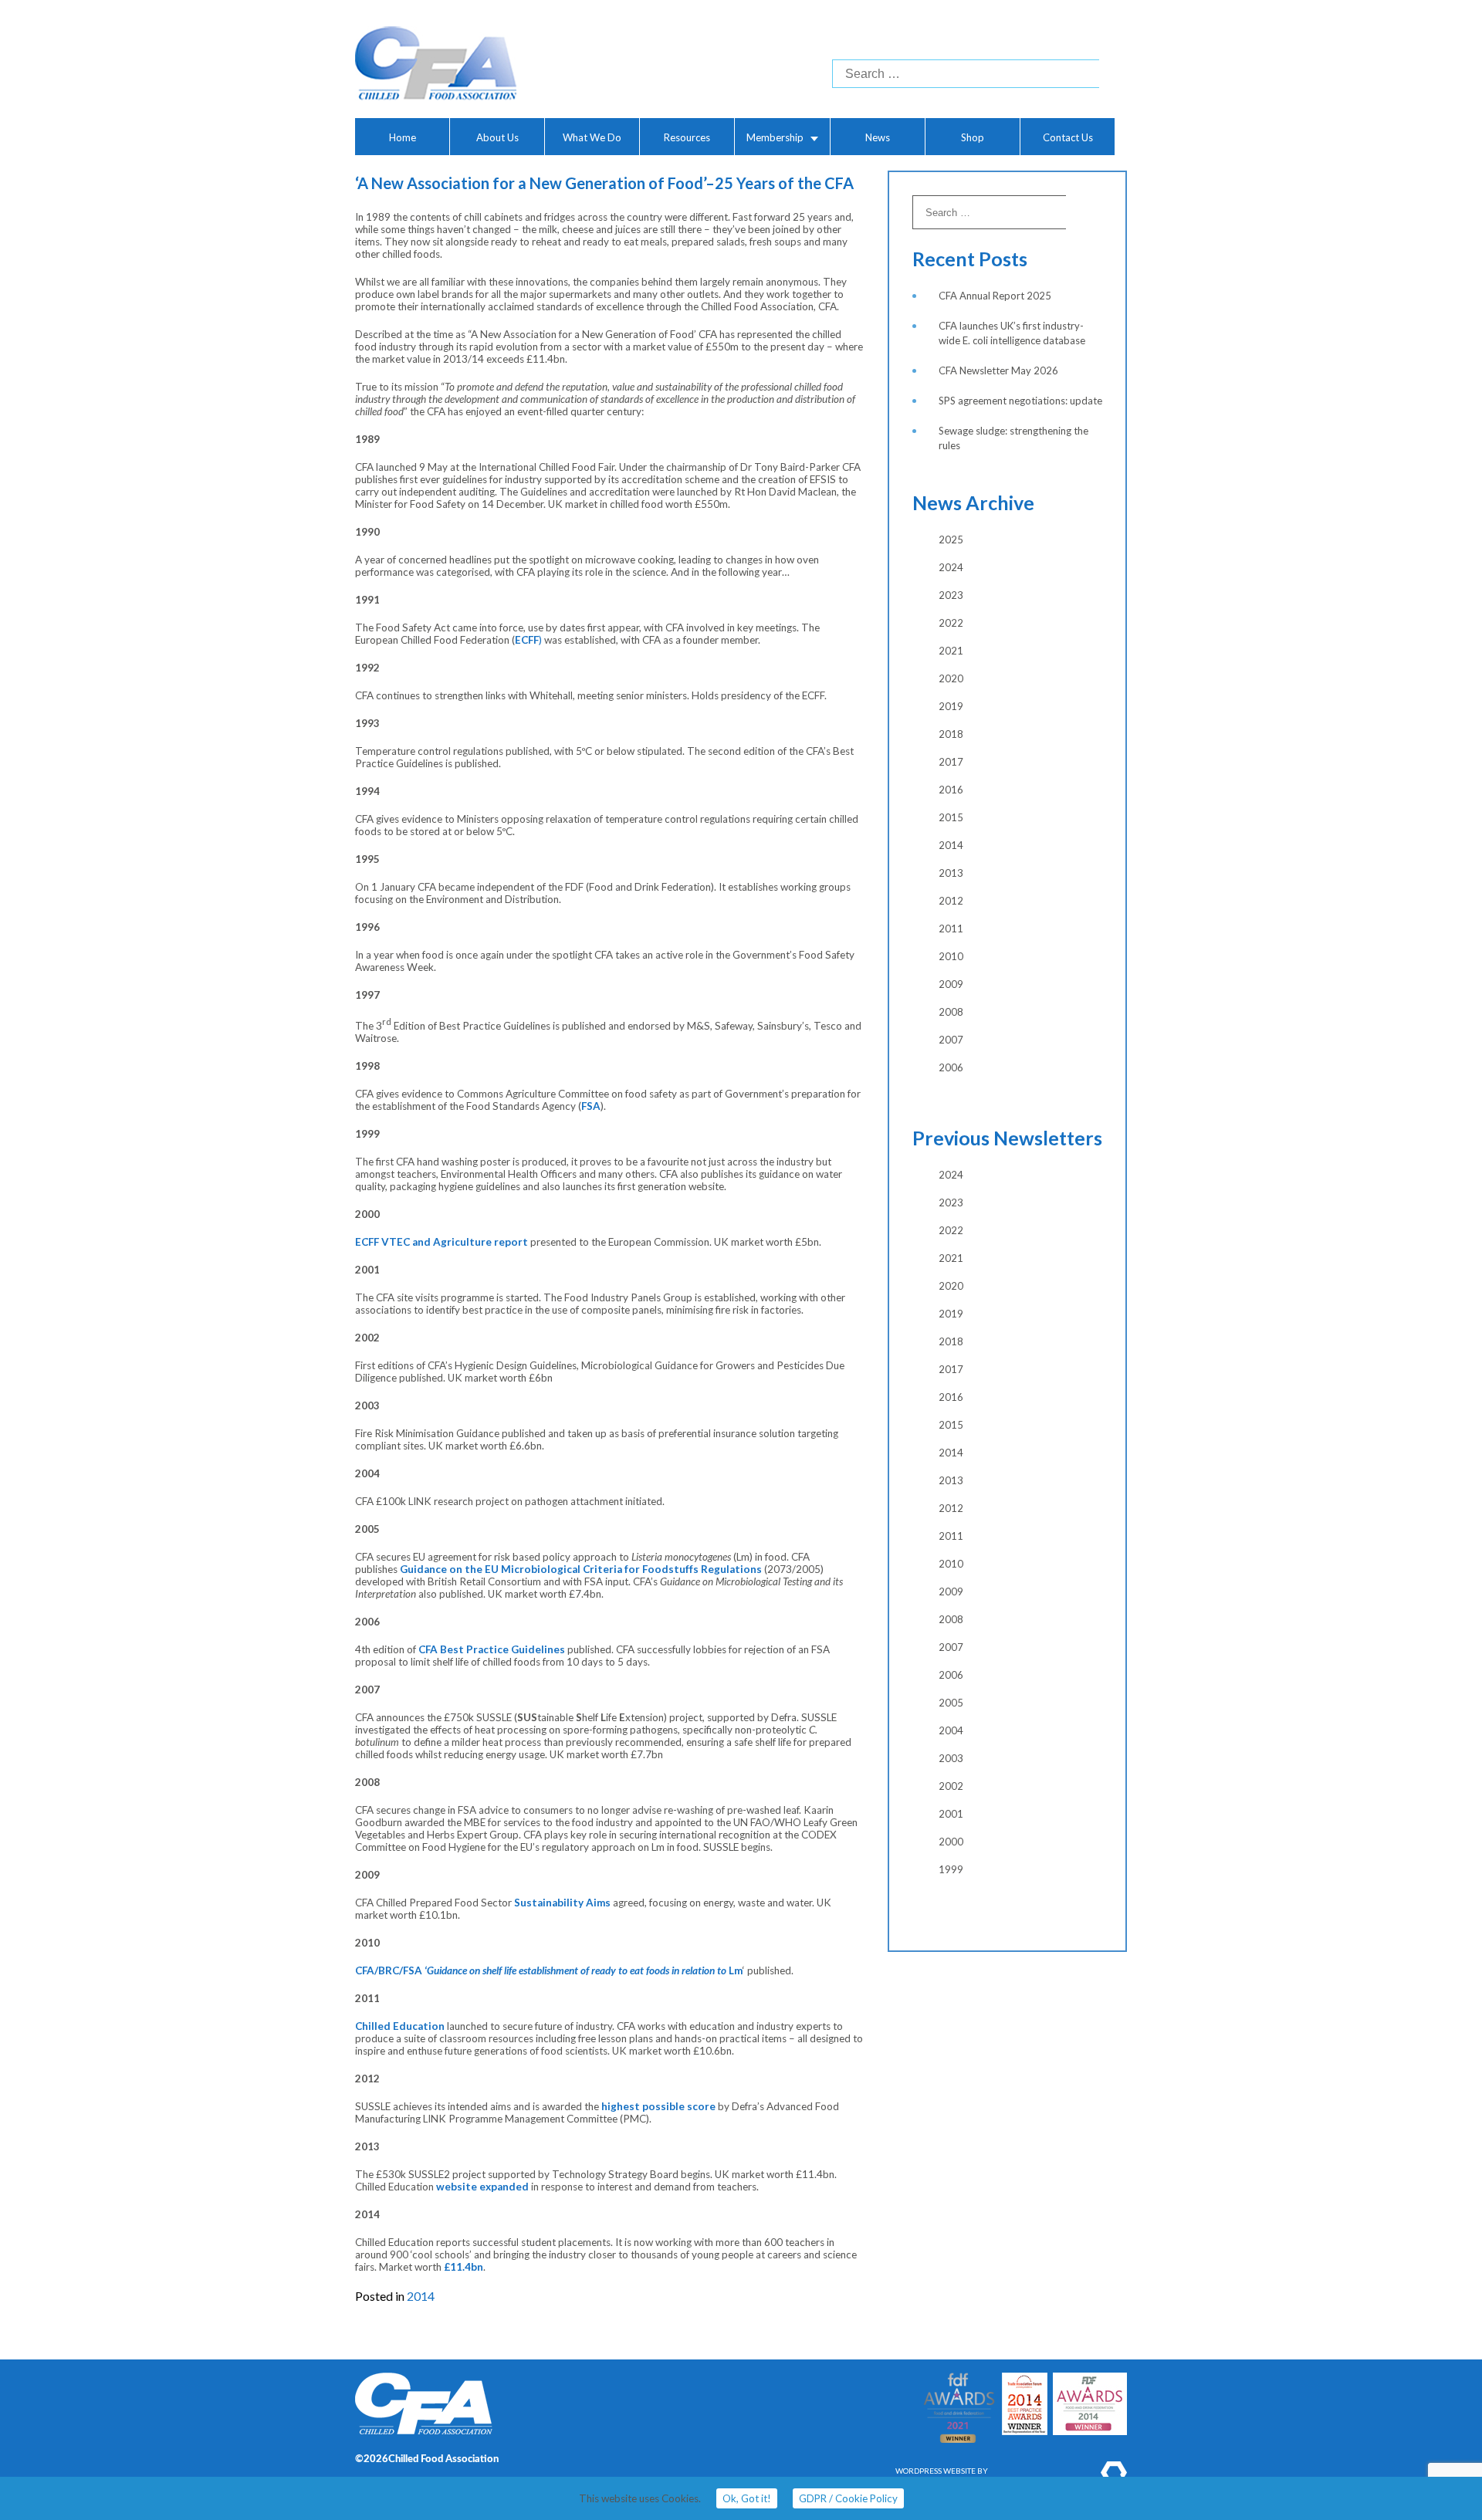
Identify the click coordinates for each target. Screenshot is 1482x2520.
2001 (951, 1814)
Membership (775, 137)
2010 (951, 956)
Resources (687, 137)
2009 (951, 984)
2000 (951, 1842)
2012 (951, 901)
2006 (951, 1067)
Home (403, 137)
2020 (951, 678)
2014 (421, 2296)
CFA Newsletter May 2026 (998, 370)
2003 (951, 1758)
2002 (951, 1786)
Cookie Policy (848, 2498)
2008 (951, 1012)
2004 (951, 1730)
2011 (951, 929)
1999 (951, 1869)
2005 (951, 1703)
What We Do (592, 137)
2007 (951, 1040)
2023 (951, 595)
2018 (951, 734)
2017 (951, 762)
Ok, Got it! (747, 2498)
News (878, 137)
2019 (951, 706)
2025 (951, 540)
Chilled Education (400, 2026)
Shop (973, 137)
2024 (951, 567)
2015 (951, 817)
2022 (951, 623)
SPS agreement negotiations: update (1020, 401)
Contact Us (1068, 137)
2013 (951, 873)
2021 (951, 651)
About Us (497, 137)
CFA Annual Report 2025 (995, 296)
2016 (951, 790)
